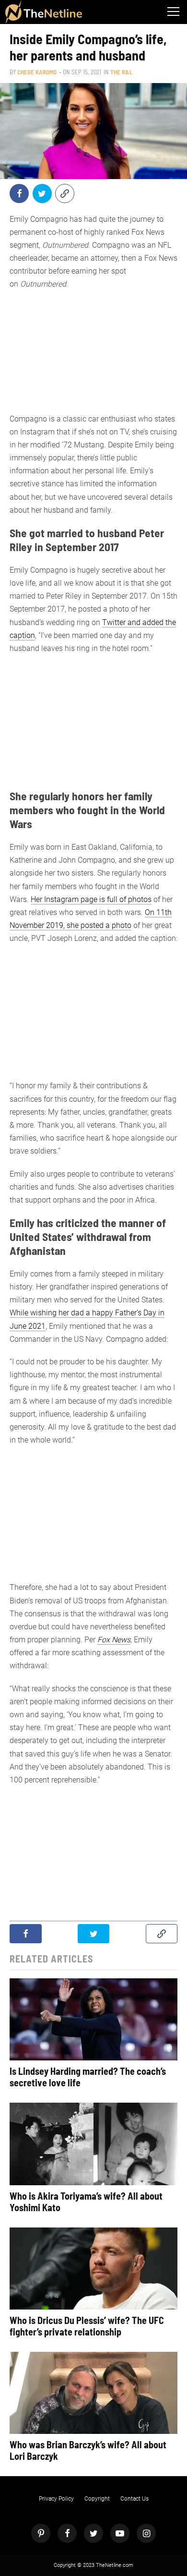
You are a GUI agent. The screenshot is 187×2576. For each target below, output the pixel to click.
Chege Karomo (37, 72)
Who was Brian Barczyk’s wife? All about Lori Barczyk (88, 2450)
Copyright (97, 2499)
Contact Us (134, 2499)
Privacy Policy (56, 2499)
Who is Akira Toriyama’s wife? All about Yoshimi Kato (86, 2202)
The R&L (121, 72)
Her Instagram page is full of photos (91, 899)
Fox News (114, 1640)
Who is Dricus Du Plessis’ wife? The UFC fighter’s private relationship (87, 2326)
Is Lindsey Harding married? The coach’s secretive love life (88, 2077)
